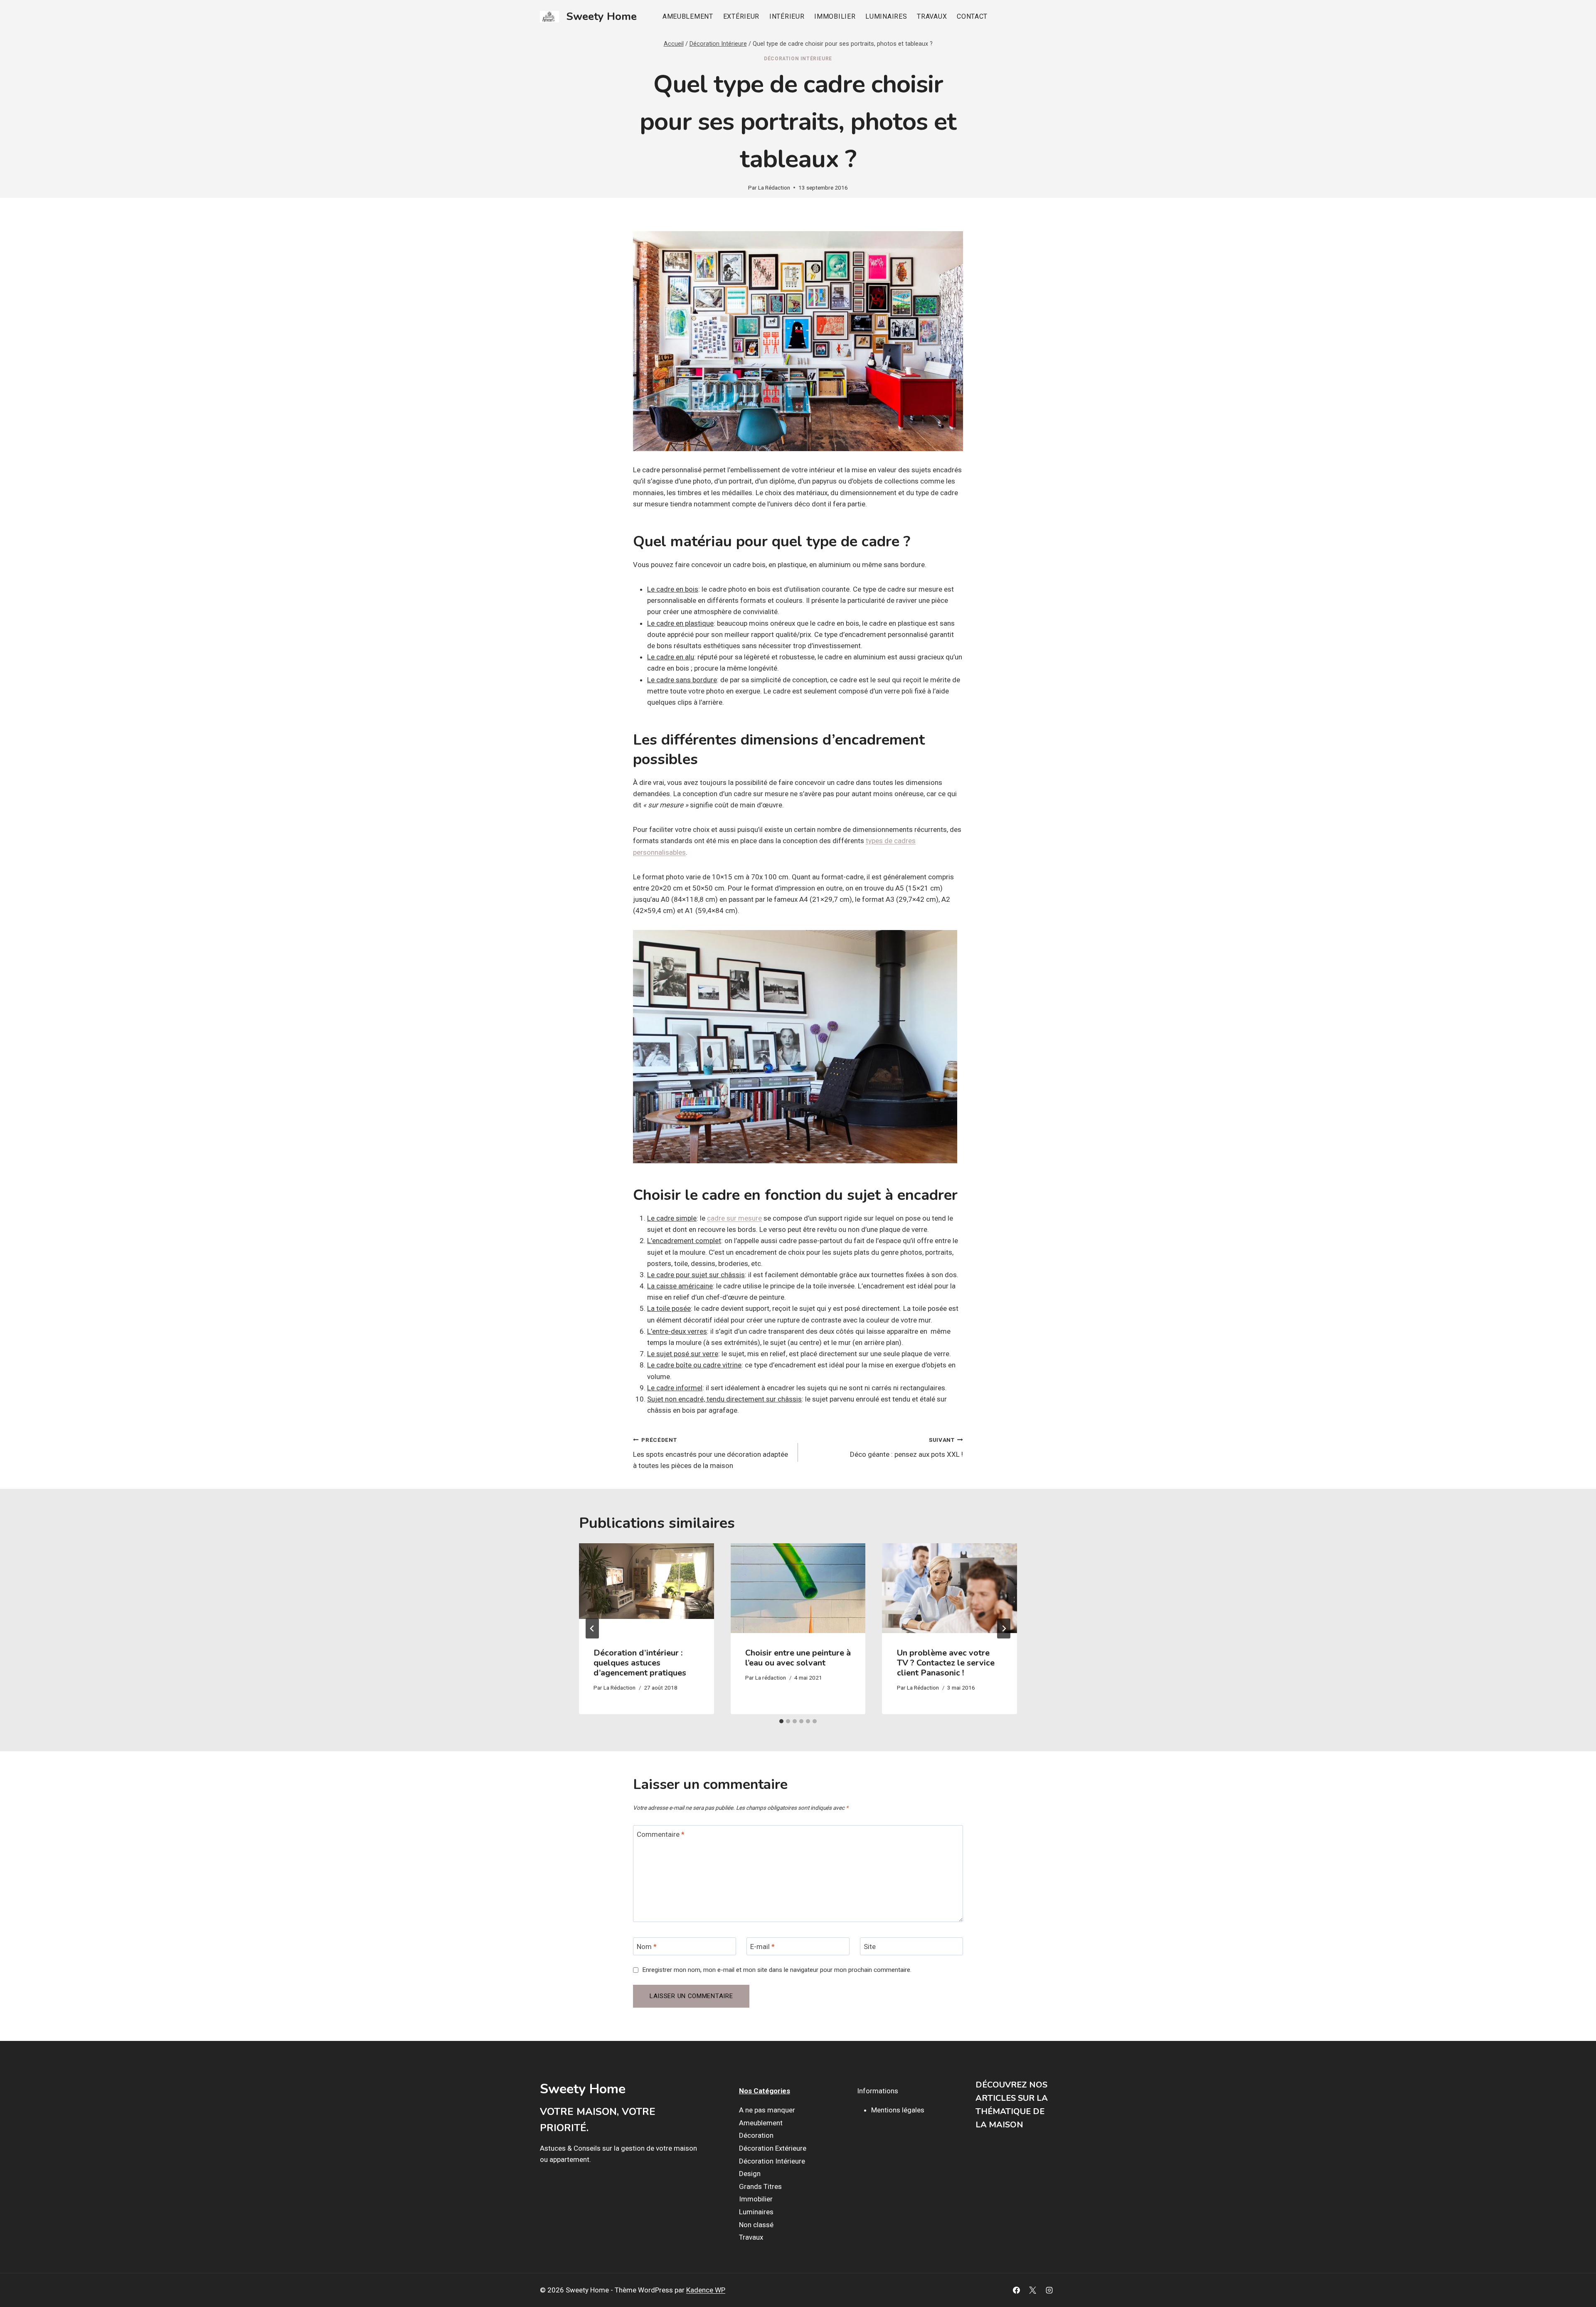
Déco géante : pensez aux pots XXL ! (906, 1447)
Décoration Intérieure (798, 59)
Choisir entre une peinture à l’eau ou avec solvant (798, 1657)
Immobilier (835, 16)
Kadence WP (706, 2290)
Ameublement (688, 16)
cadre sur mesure (734, 1218)
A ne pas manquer (767, 2110)
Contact (972, 16)
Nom (647, 1947)
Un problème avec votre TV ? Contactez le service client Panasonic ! (946, 1662)
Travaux (932, 16)
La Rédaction (774, 188)
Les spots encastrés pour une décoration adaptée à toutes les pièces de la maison (711, 1453)
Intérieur (787, 16)
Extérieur (741, 16)
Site (870, 1947)
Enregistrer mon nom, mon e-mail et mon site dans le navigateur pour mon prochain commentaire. (777, 1970)
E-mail (762, 1947)
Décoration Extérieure (773, 2148)
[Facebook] (1017, 2290)
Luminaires (886, 16)
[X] (1033, 2290)
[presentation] (647, 1588)
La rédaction (771, 1678)
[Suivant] (1004, 1628)
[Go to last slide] (592, 1628)
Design (750, 2174)
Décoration (756, 2135)
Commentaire (661, 1834)
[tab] (781, 1721)
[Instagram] (1049, 2290)
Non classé (756, 2225)
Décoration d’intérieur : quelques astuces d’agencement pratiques (640, 1662)
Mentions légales (898, 2110)
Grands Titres (760, 2186)
